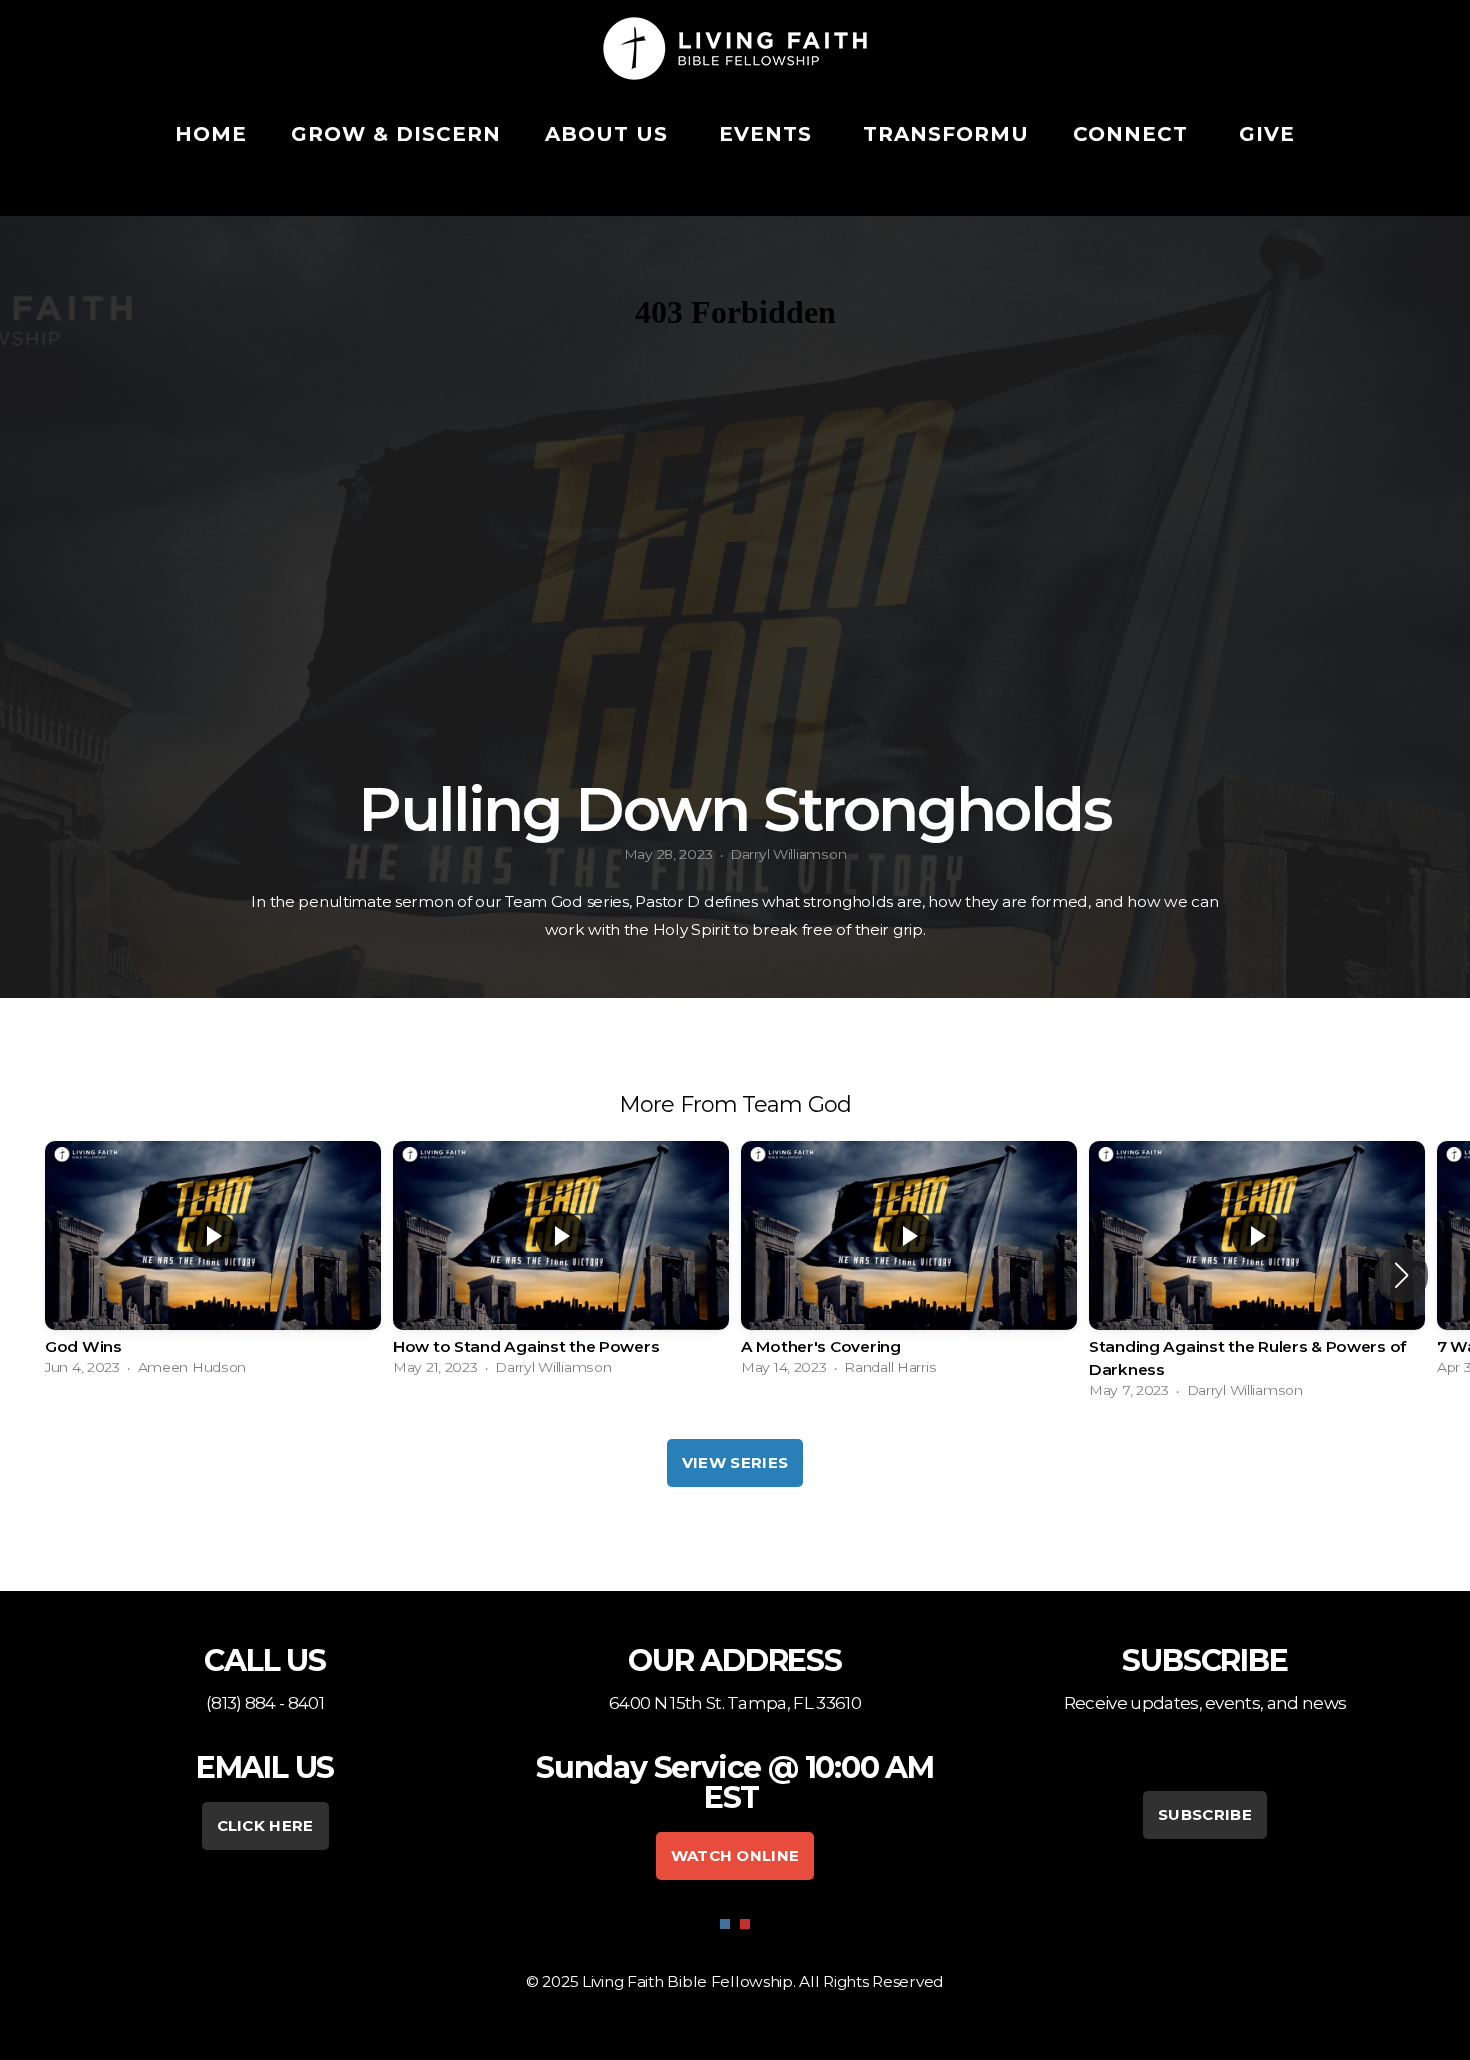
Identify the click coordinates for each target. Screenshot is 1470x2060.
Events (769, 134)
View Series (735, 1462)
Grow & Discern (396, 134)
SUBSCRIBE (1205, 1814)
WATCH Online (735, 1855)
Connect (1134, 134)
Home (211, 134)
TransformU (946, 134)
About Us (610, 134)
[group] (213, 1263)
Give (1267, 134)
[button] (1401, 1275)
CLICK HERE (265, 1825)
